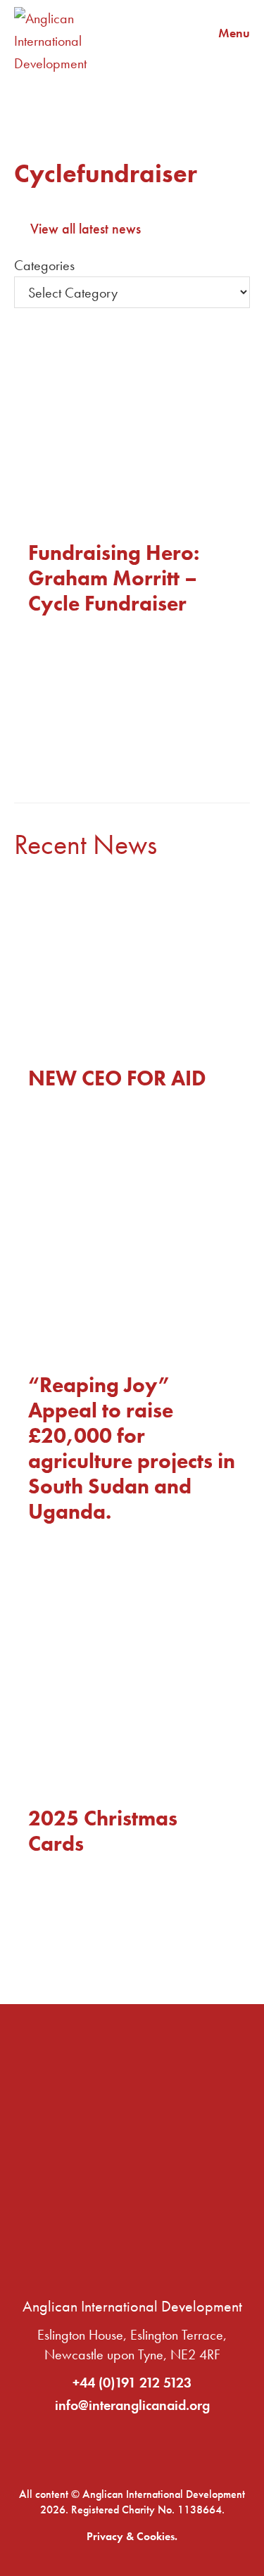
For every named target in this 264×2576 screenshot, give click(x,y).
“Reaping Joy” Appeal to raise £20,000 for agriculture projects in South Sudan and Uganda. (132, 1448)
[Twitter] (132, 2444)
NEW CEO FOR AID (117, 1078)
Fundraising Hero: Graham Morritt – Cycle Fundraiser (114, 578)
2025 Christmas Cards (103, 1831)
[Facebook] (87, 2444)
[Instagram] (178, 2444)
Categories (44, 265)
